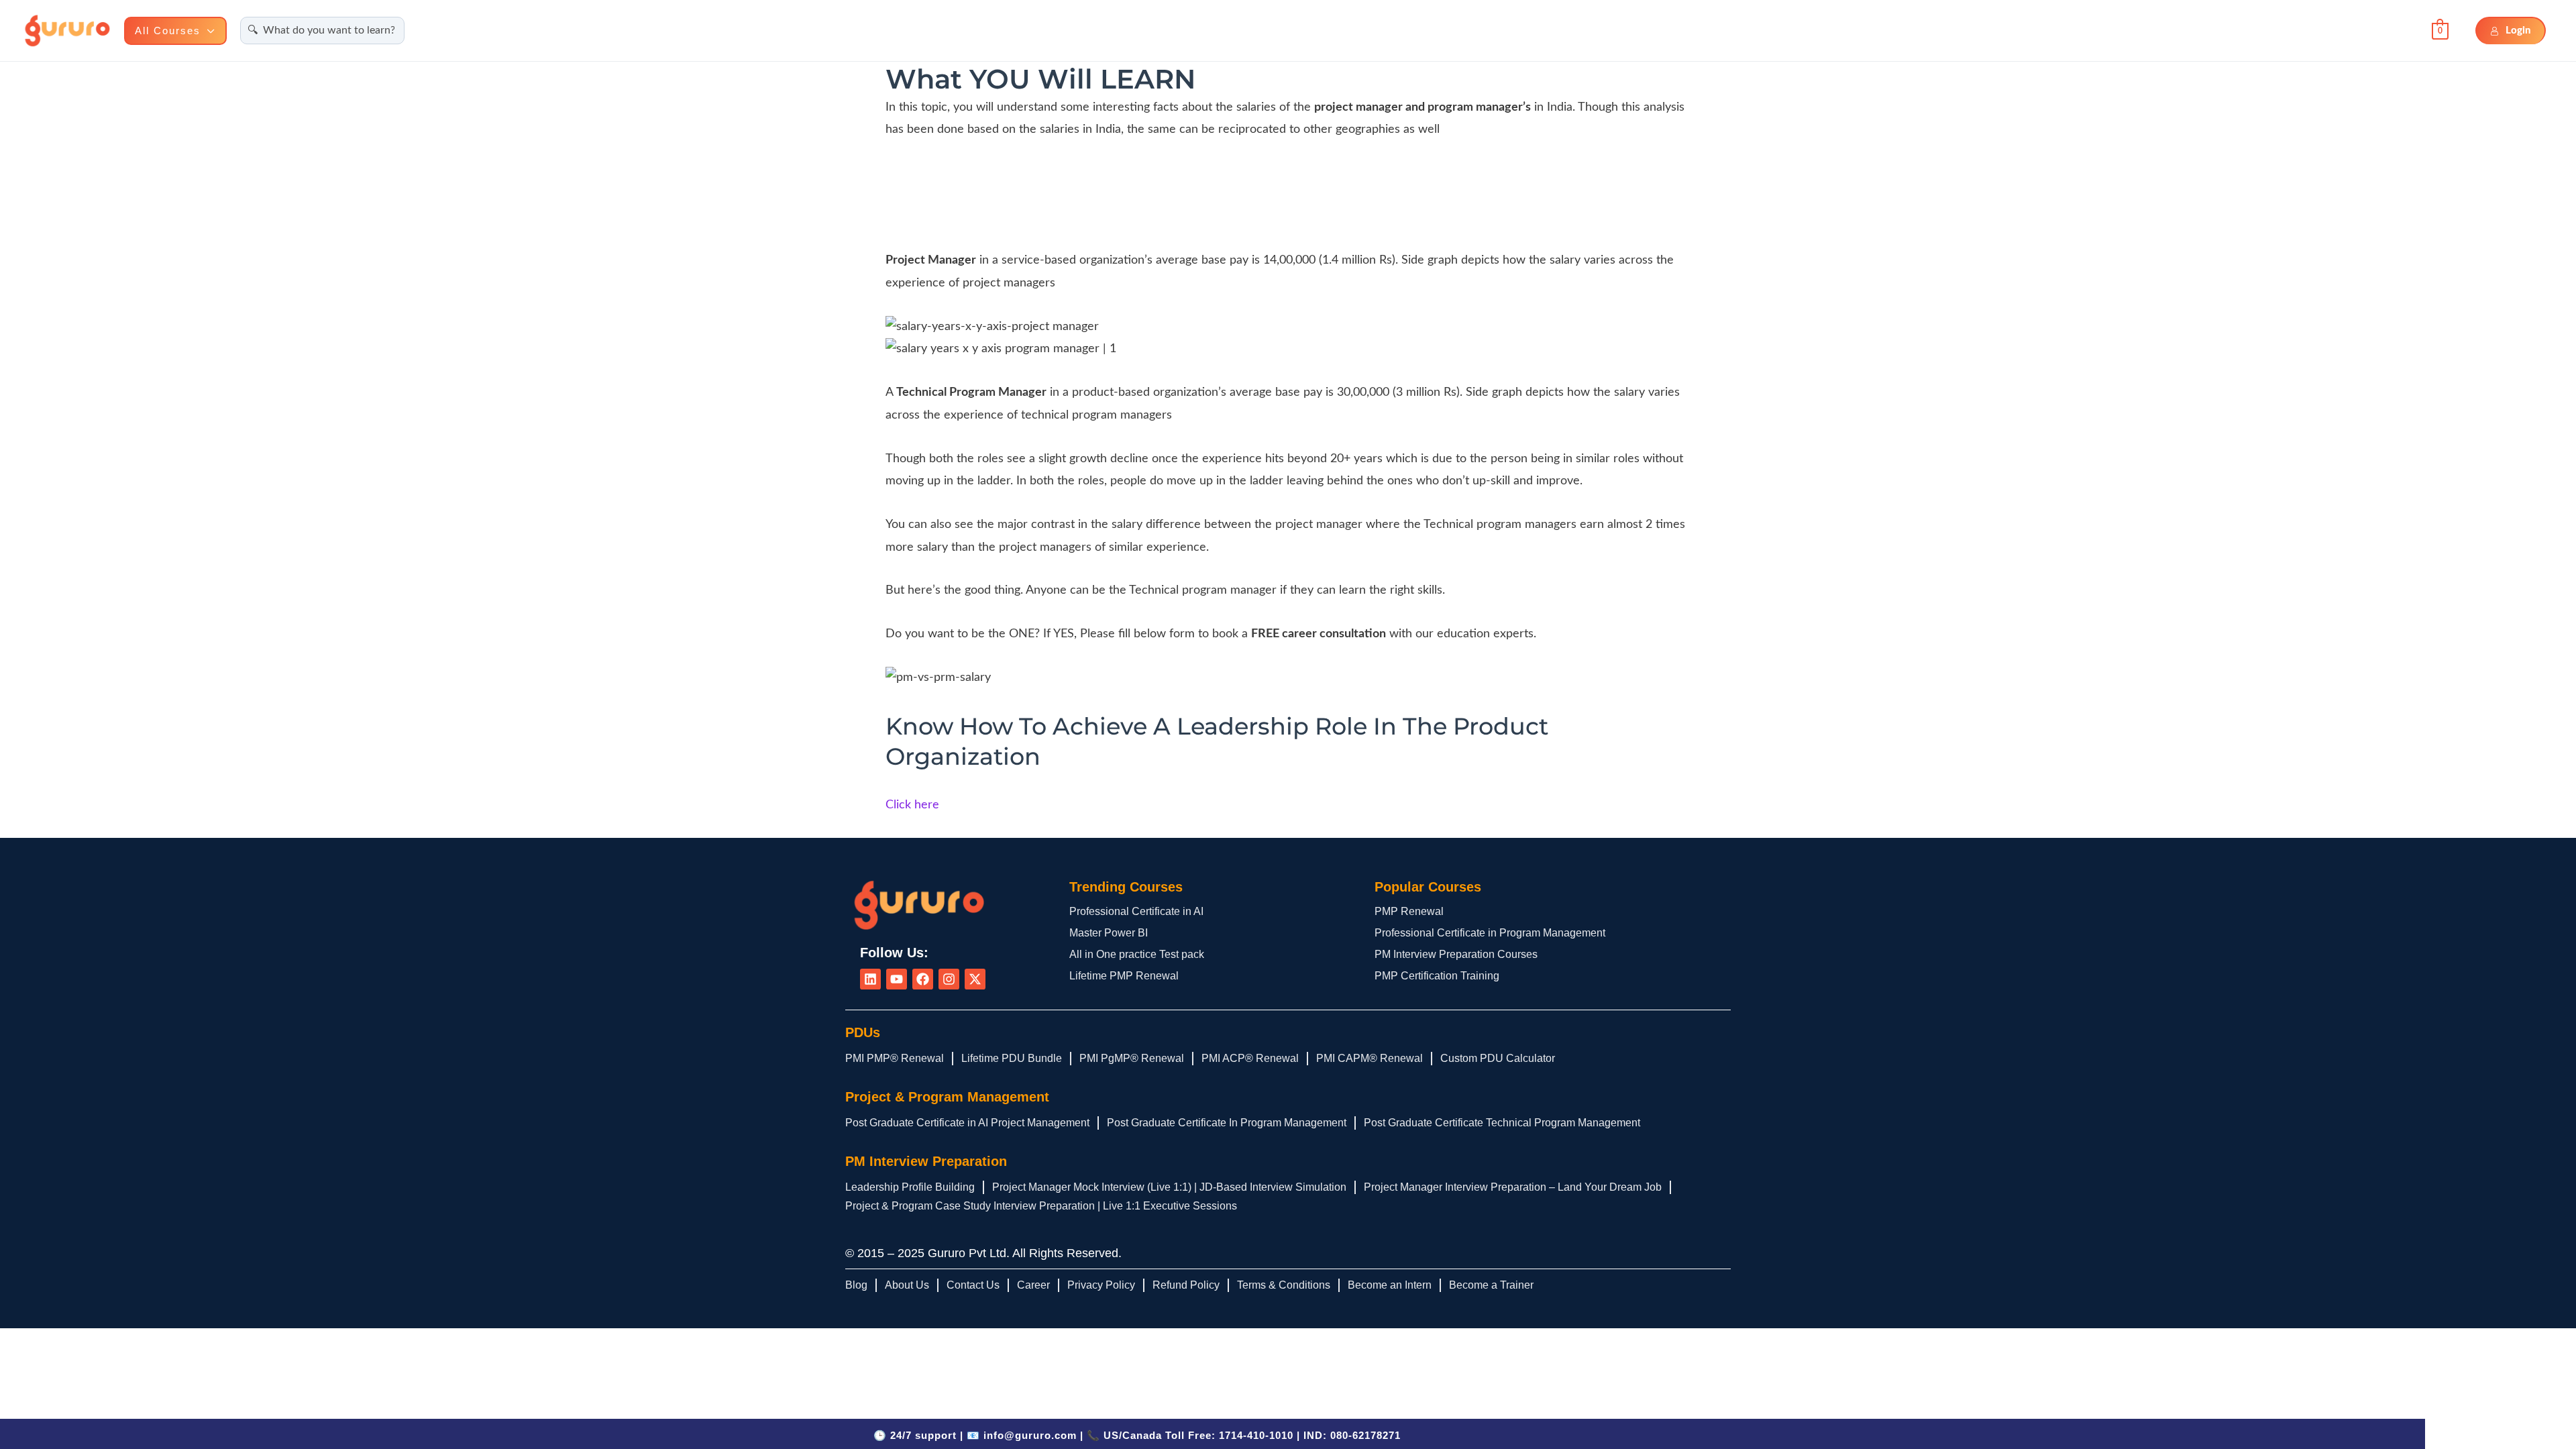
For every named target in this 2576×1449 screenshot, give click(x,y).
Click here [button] (912, 805)
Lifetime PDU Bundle (1012, 1058)
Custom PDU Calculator (1498, 1058)
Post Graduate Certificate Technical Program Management (1502, 1123)
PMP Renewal (1409, 911)
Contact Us (973, 1285)
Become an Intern (1390, 1285)
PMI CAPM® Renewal (1370, 1058)
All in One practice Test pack (1137, 954)
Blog (856, 1285)
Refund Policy (1186, 1285)
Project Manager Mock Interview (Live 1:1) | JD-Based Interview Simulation (1169, 1187)
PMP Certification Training (1437, 976)
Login (2518, 31)
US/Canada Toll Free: (1198, 1435)
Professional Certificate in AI (1136, 911)
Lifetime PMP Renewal (1124, 976)
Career (1033, 1285)
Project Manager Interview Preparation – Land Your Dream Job (1513, 1187)
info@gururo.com (1030, 1435)
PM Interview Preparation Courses (1456, 954)
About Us (907, 1285)
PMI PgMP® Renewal (1132, 1058)
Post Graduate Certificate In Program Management (1227, 1123)
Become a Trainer (1491, 1285)
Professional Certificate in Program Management (1490, 933)
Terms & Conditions (1284, 1285)
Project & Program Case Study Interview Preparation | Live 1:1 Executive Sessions (1041, 1206)
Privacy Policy (1101, 1285)
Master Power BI (1109, 933)
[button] (208, 31)
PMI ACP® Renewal (1250, 1058)
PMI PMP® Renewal (895, 1058)
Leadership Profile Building (910, 1187)
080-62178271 (1365, 1435)
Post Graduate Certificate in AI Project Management (967, 1123)
